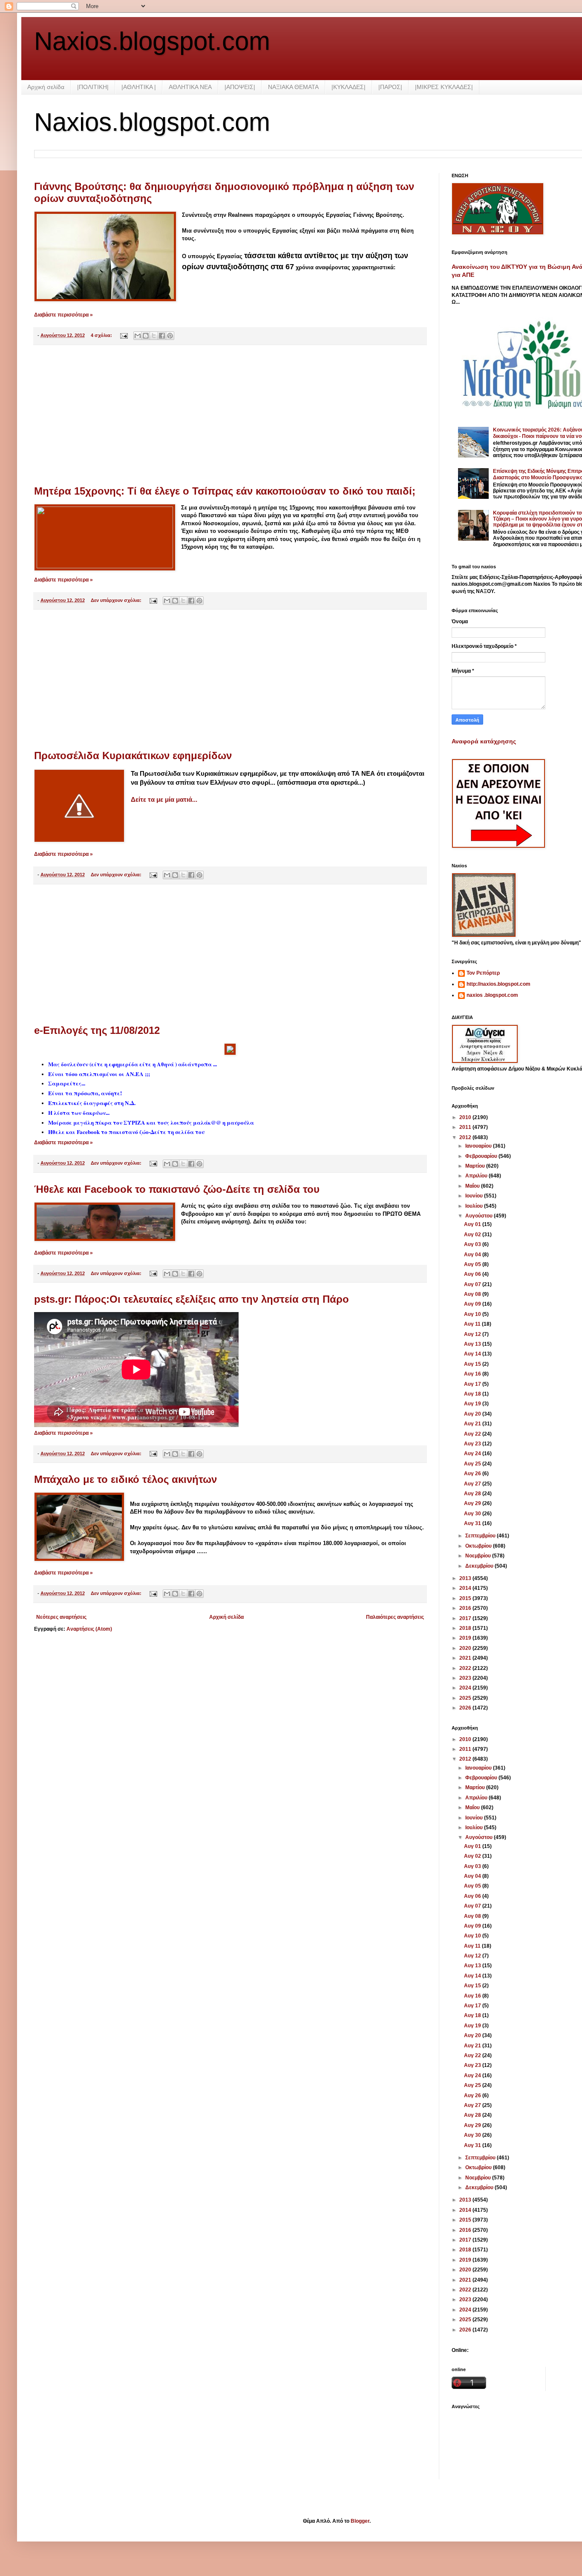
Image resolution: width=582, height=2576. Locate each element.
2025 (466, 1698)
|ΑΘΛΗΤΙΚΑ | (139, 87)
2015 (466, 1598)
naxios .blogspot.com (492, 995)
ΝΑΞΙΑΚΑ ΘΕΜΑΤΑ (293, 87)
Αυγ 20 (473, 1414)
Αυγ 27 (473, 1484)
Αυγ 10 (473, 1314)
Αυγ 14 (473, 1354)
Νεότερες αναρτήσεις (61, 1617)
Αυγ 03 (473, 1244)
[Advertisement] (230, 415)
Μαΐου (473, 1186)
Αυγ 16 (473, 1374)
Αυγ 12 (473, 1334)
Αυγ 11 (473, 1324)
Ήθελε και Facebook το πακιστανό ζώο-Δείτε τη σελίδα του (177, 1189)
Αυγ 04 (473, 1255)
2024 (466, 1688)
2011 (466, 1127)
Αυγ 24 (473, 1453)
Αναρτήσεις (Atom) (89, 1629)
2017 (466, 1618)
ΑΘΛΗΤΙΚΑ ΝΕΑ (190, 87)
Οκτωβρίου (479, 1546)
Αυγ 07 (473, 1284)
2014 (466, 1588)
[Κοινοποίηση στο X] (154, 336)
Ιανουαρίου (479, 1146)
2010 (466, 1117)
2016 (466, 1608)
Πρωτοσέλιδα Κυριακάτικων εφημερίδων (133, 756)
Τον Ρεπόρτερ (483, 973)
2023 (466, 1678)
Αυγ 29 (473, 1503)
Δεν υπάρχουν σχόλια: (117, 600)
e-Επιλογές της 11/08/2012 (97, 1030)
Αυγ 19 (473, 1404)
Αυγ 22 (473, 1434)
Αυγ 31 (473, 1523)
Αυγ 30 (473, 1514)
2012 (466, 1137)
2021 (466, 1658)
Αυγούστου (480, 1216)
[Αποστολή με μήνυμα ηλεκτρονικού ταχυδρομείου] (138, 336)
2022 (466, 1668)
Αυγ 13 (473, 1344)
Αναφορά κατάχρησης (484, 741)
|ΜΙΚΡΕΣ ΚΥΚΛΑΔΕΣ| (444, 87)
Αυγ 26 (473, 1474)
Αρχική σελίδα (46, 87)
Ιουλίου (475, 1206)
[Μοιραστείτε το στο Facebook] (162, 336)
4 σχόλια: (102, 335)
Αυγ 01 (473, 1224)
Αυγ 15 (473, 1364)
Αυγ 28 (473, 1494)
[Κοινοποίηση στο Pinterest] (170, 336)
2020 (466, 1648)
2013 (466, 1578)
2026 (466, 1708)
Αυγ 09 (473, 1304)
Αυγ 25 (473, 1464)
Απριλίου (477, 1176)
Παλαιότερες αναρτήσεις (395, 1617)
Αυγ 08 (473, 1294)
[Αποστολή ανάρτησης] (124, 335)
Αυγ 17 (473, 1384)
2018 (466, 1628)
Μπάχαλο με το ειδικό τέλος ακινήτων (125, 1479)
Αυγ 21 (473, 1424)
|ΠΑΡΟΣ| (390, 87)
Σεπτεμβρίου (481, 1536)
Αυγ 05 (473, 1264)
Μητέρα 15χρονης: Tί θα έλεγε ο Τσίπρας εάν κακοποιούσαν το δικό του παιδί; (225, 491)
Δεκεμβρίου (480, 1566)
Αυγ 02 (473, 1235)
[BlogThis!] (146, 336)
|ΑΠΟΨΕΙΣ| (240, 87)
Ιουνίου (475, 1196)
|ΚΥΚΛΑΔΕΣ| (349, 87)
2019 (466, 1638)
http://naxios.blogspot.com (498, 984)
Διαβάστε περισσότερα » (63, 315)
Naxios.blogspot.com (152, 41)
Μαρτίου (476, 1166)
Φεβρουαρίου (482, 1156)
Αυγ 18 (473, 1394)
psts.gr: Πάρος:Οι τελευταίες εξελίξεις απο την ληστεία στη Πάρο (192, 1299)
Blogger (360, 2521)
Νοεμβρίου (479, 1556)
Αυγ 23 (473, 1444)
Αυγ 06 (473, 1274)
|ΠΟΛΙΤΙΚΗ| (93, 87)
